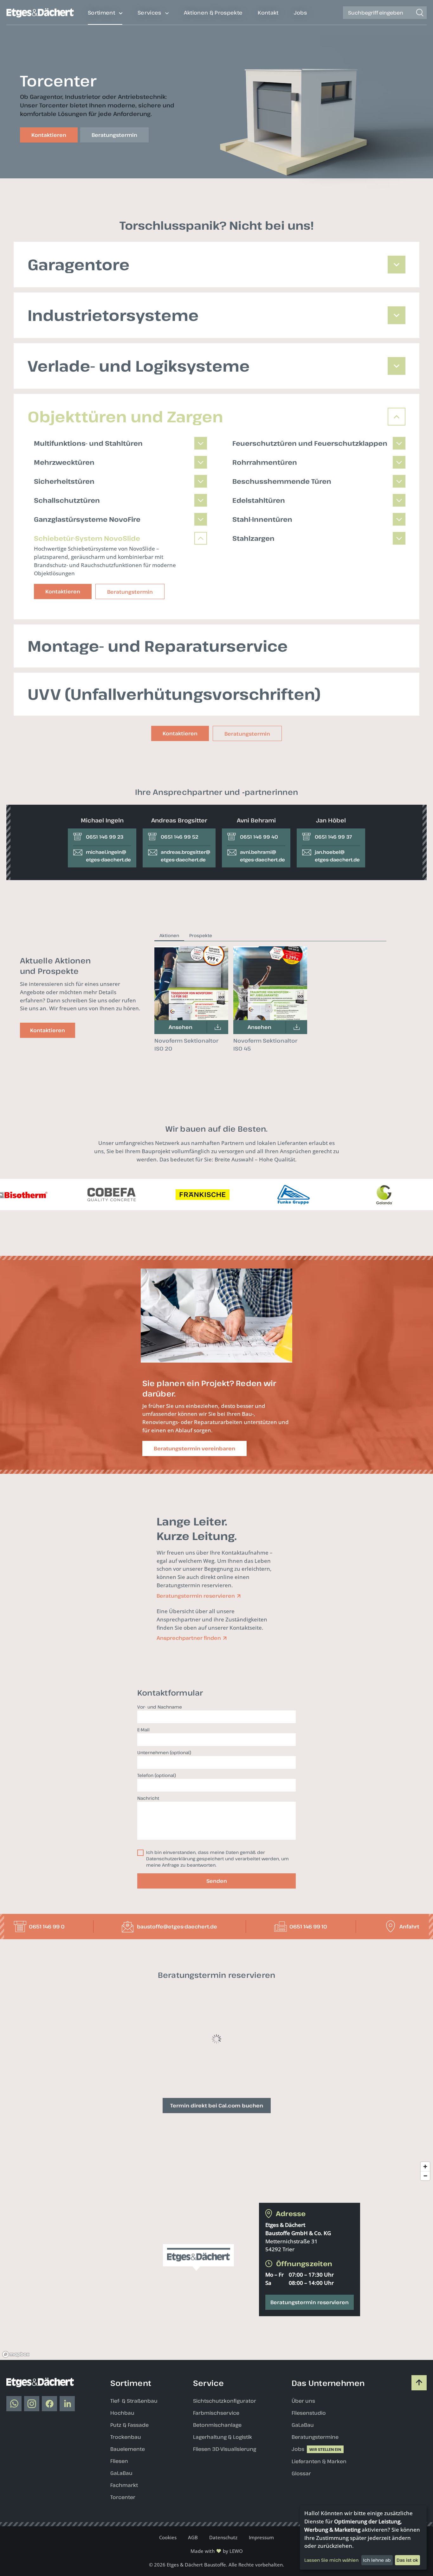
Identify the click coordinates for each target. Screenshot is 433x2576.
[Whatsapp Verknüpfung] (14, 2489)
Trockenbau (126, 2522)
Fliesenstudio (309, 2498)
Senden (217, 1881)
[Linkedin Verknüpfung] (67, 2489)
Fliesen (119, 2547)
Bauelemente (128, 2534)
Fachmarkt (124, 2571)
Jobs (300, 13)
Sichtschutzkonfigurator (225, 2486)
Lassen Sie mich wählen (331, 2560)
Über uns (303, 2486)
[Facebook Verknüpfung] (49, 2489)
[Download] (217, 1027)
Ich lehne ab (377, 2560)
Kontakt (268, 13)
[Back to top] (419, 2468)
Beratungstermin (247, 734)
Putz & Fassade (129, 2510)
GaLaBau (121, 2559)
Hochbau (122, 2498)
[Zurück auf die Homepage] (40, 16)
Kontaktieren (180, 733)
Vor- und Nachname (160, 1707)
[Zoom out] (425, 2261)
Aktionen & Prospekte (213, 13)
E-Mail (143, 1730)
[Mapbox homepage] (16, 2440)
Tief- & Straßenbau (134, 2486)
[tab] (169, 936)
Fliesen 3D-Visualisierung (225, 2534)
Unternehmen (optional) (164, 1752)
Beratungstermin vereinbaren (194, 1448)
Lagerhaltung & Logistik (223, 2522)
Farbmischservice (216, 2498)
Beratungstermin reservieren (310, 2388)
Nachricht (148, 1798)
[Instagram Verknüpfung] (32, 2489)
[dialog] (363, 2538)
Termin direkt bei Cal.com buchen (217, 2191)
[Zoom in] (425, 2252)
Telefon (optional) (157, 1775)
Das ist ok (407, 2560)
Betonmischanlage (217, 2510)
